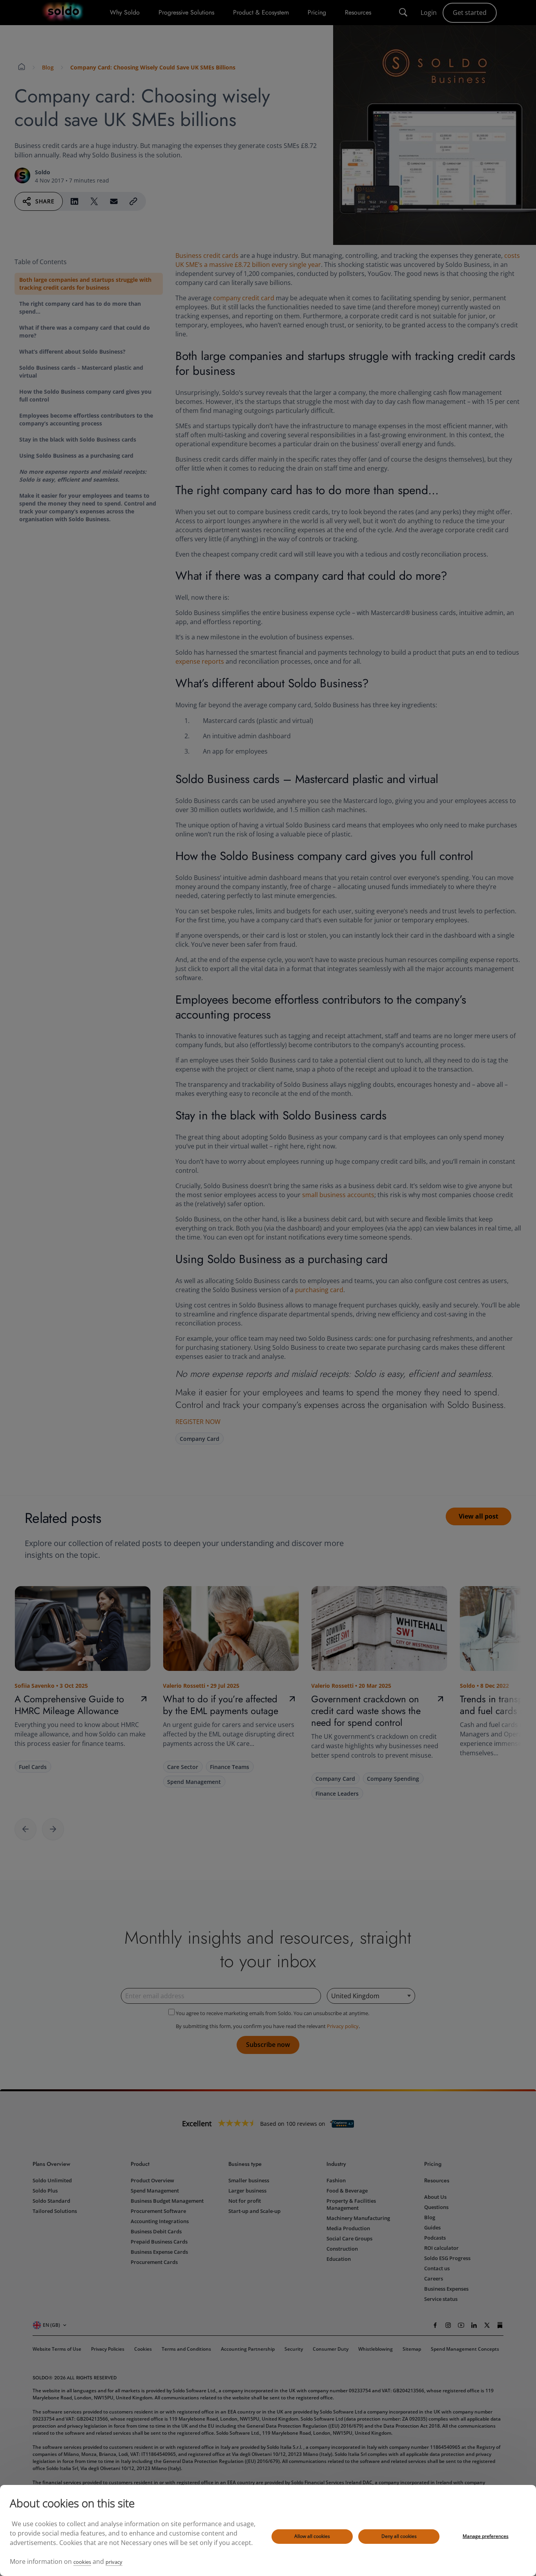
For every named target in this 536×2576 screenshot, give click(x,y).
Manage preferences (486, 2536)
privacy (114, 2562)
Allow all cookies (312, 2536)
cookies (82, 2562)
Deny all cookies (399, 2536)
